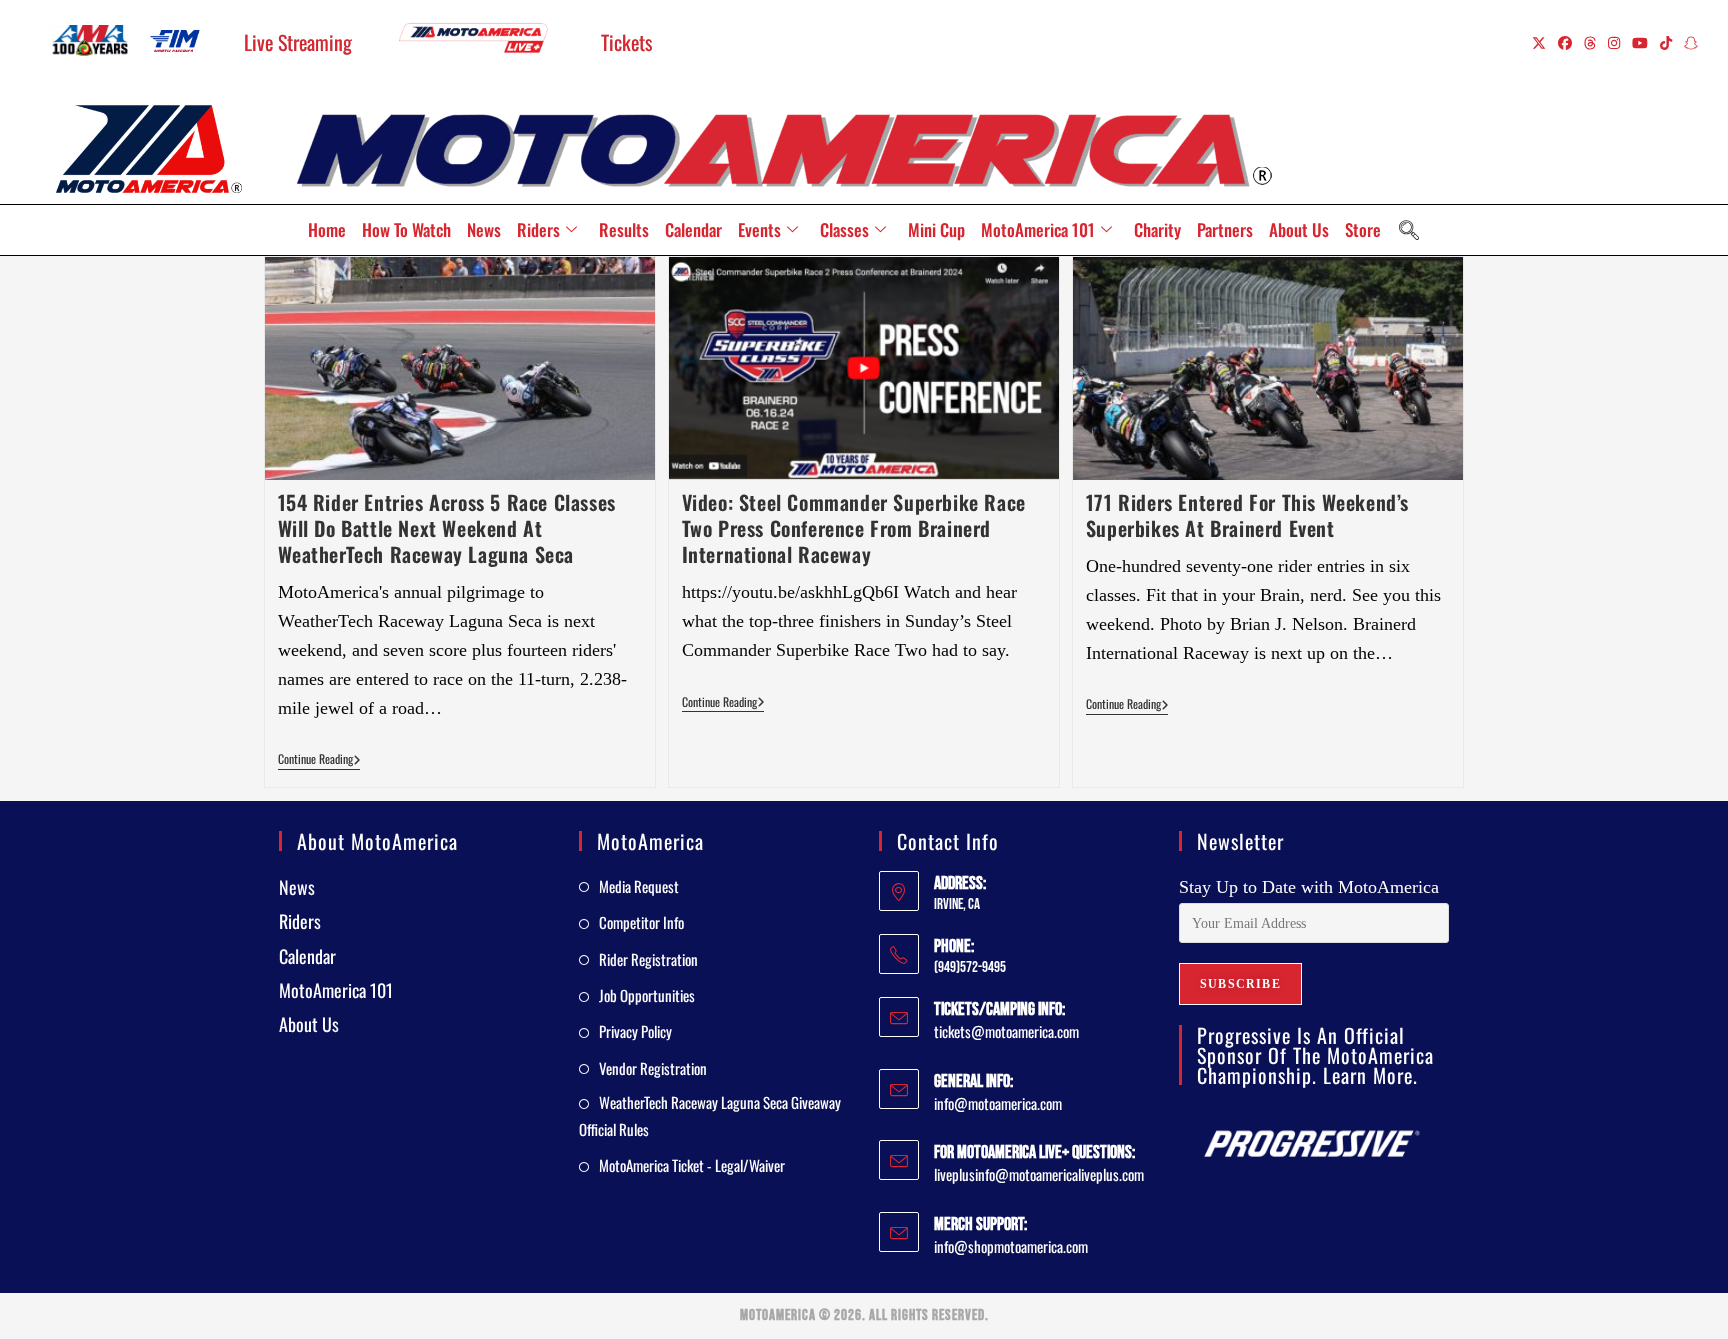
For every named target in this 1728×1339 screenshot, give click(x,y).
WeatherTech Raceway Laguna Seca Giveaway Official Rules (710, 1115)
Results (624, 229)
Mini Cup (936, 229)
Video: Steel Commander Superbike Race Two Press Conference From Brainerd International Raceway (854, 528)
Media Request (639, 886)
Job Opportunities (647, 995)
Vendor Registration (653, 1068)
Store (1363, 229)
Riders (538, 229)
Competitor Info (641, 922)
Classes (844, 229)
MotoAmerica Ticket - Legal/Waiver (692, 1165)
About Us (1299, 229)
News (484, 229)
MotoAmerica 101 (1038, 229)
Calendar (693, 229)
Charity (1157, 229)
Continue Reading (319, 759)
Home (327, 229)
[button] (1409, 230)
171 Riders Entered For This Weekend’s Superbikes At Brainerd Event (1247, 515)
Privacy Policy (635, 1031)
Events (759, 229)
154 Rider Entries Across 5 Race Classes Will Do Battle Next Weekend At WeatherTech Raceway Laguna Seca (447, 528)
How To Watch (406, 229)
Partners (1225, 229)
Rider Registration (648, 959)
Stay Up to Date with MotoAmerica (1309, 887)
